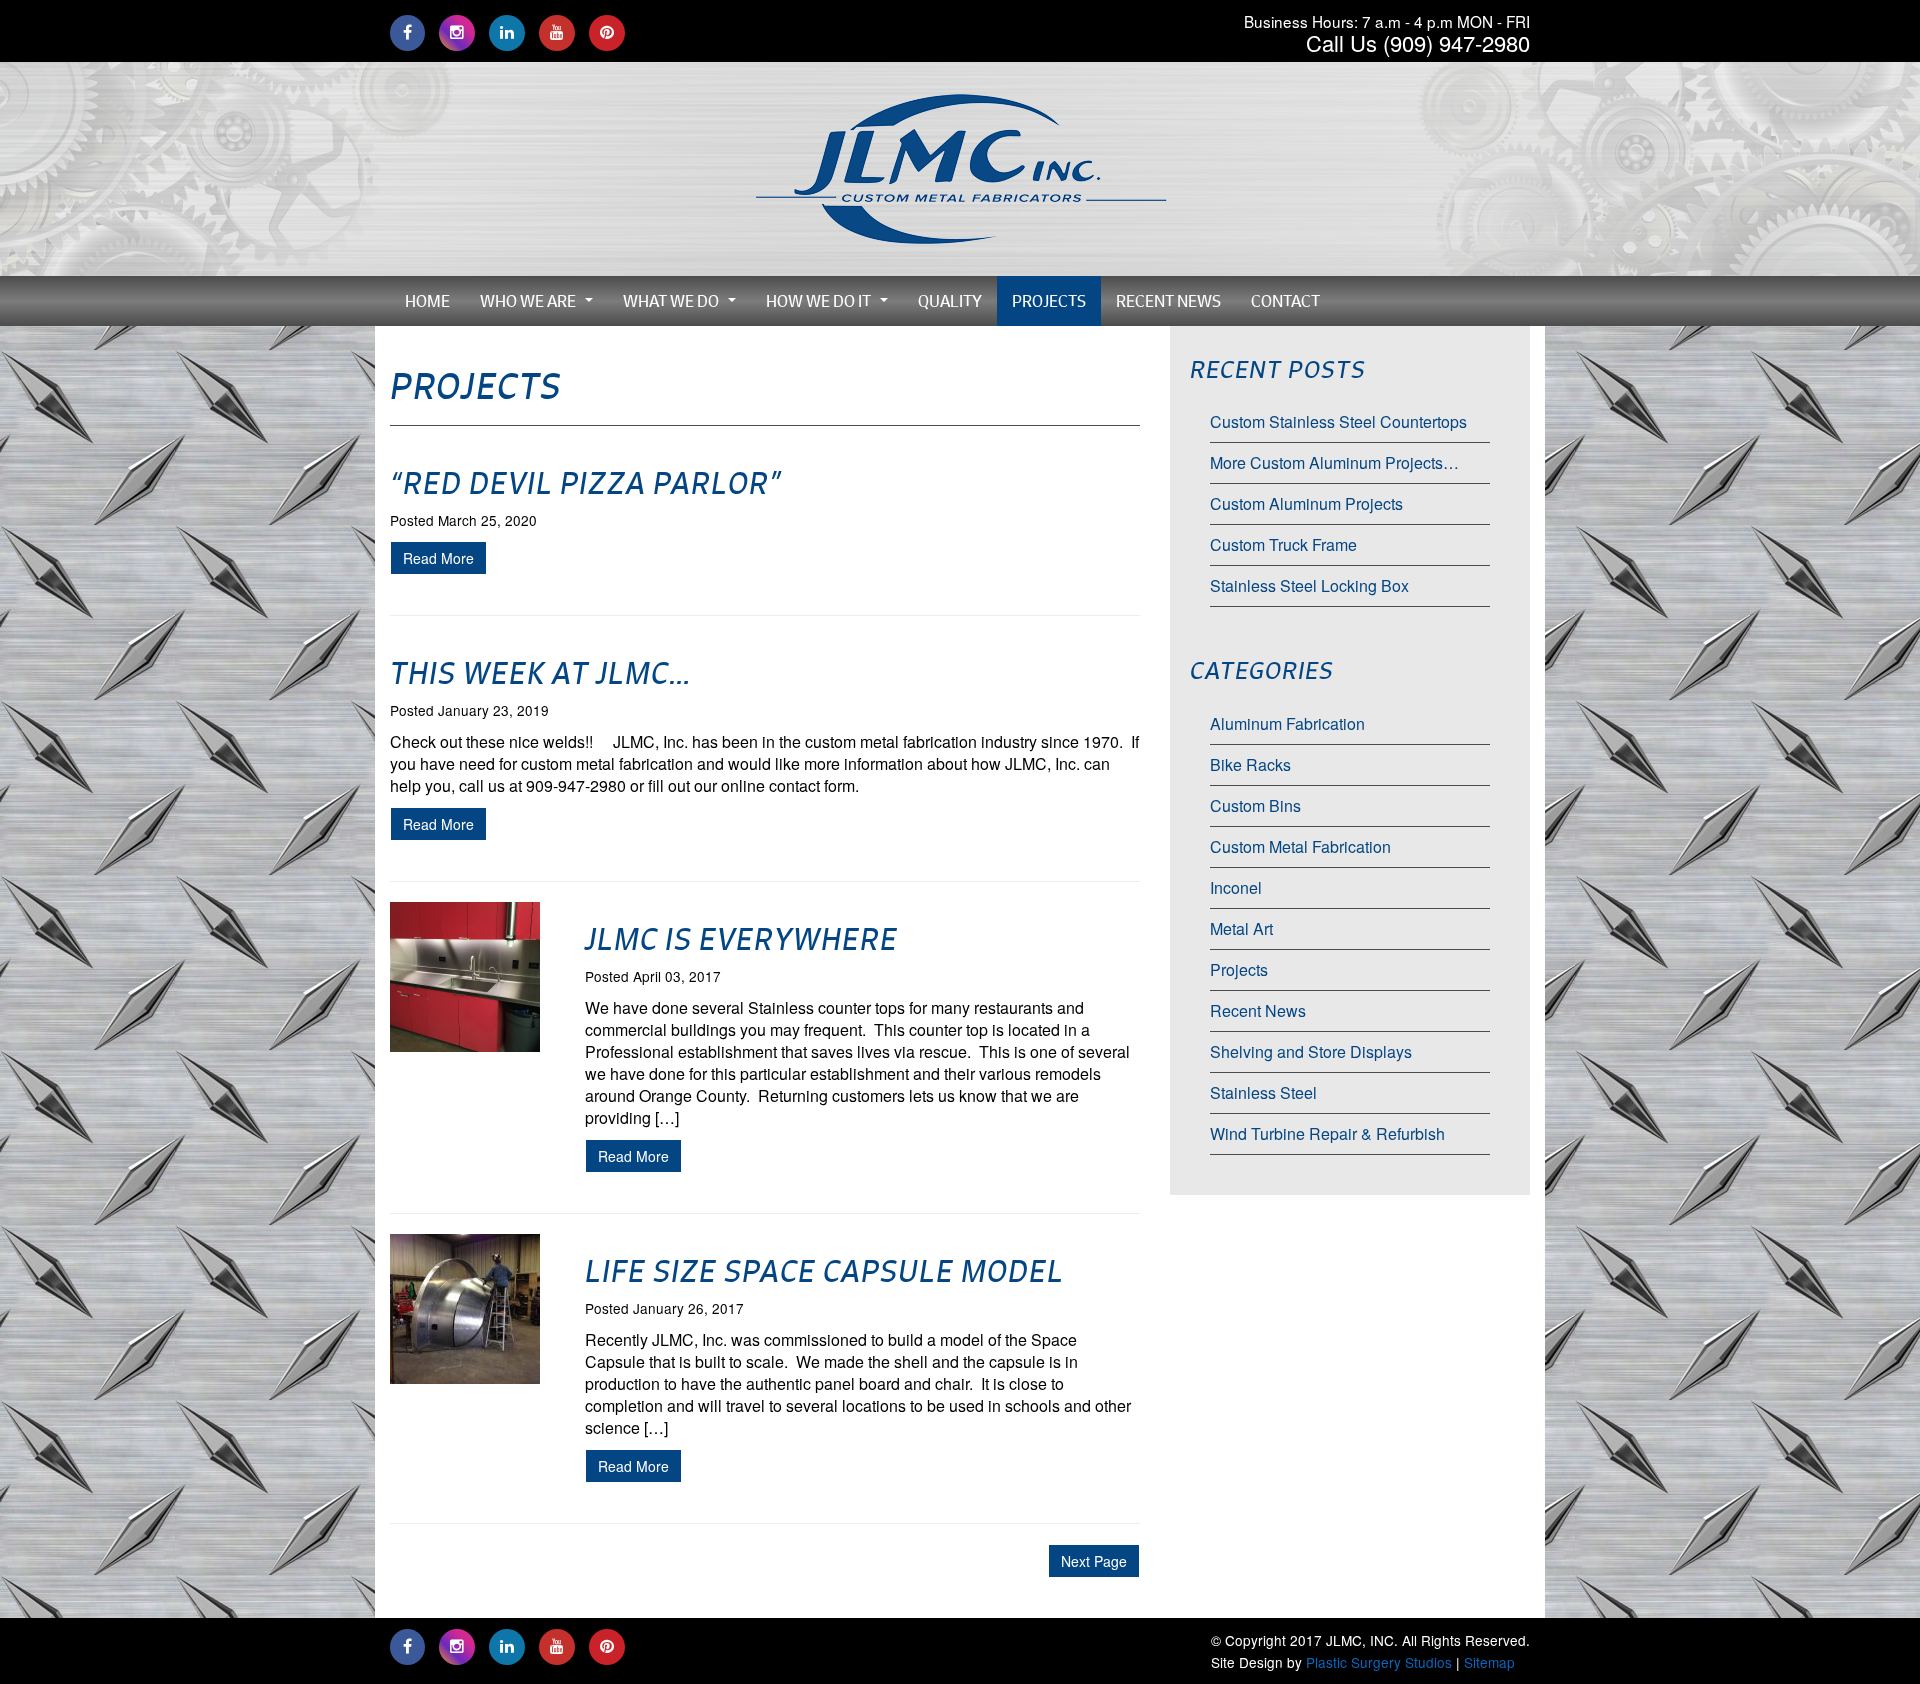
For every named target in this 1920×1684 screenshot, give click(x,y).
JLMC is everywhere (741, 938)
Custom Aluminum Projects (1306, 503)
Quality (950, 300)
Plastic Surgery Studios (1379, 1662)
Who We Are (542, 306)
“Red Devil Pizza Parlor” (586, 482)
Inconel (1236, 887)
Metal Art (1241, 928)
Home (427, 300)
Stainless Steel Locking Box (1309, 585)
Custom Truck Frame (1283, 544)
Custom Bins (1255, 805)
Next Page (1094, 1561)
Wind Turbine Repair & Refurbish (1327, 1133)
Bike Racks (1250, 764)
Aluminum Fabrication (1287, 723)
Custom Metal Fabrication (1300, 846)
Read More (438, 558)
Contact (1285, 300)
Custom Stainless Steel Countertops (1338, 421)
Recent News (1168, 300)
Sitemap (1489, 1662)
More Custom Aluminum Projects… (1334, 462)
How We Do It (832, 306)
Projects (1049, 300)
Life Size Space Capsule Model (824, 1270)
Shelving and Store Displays (1311, 1051)
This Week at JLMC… (541, 672)
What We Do (685, 306)
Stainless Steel (1263, 1092)
